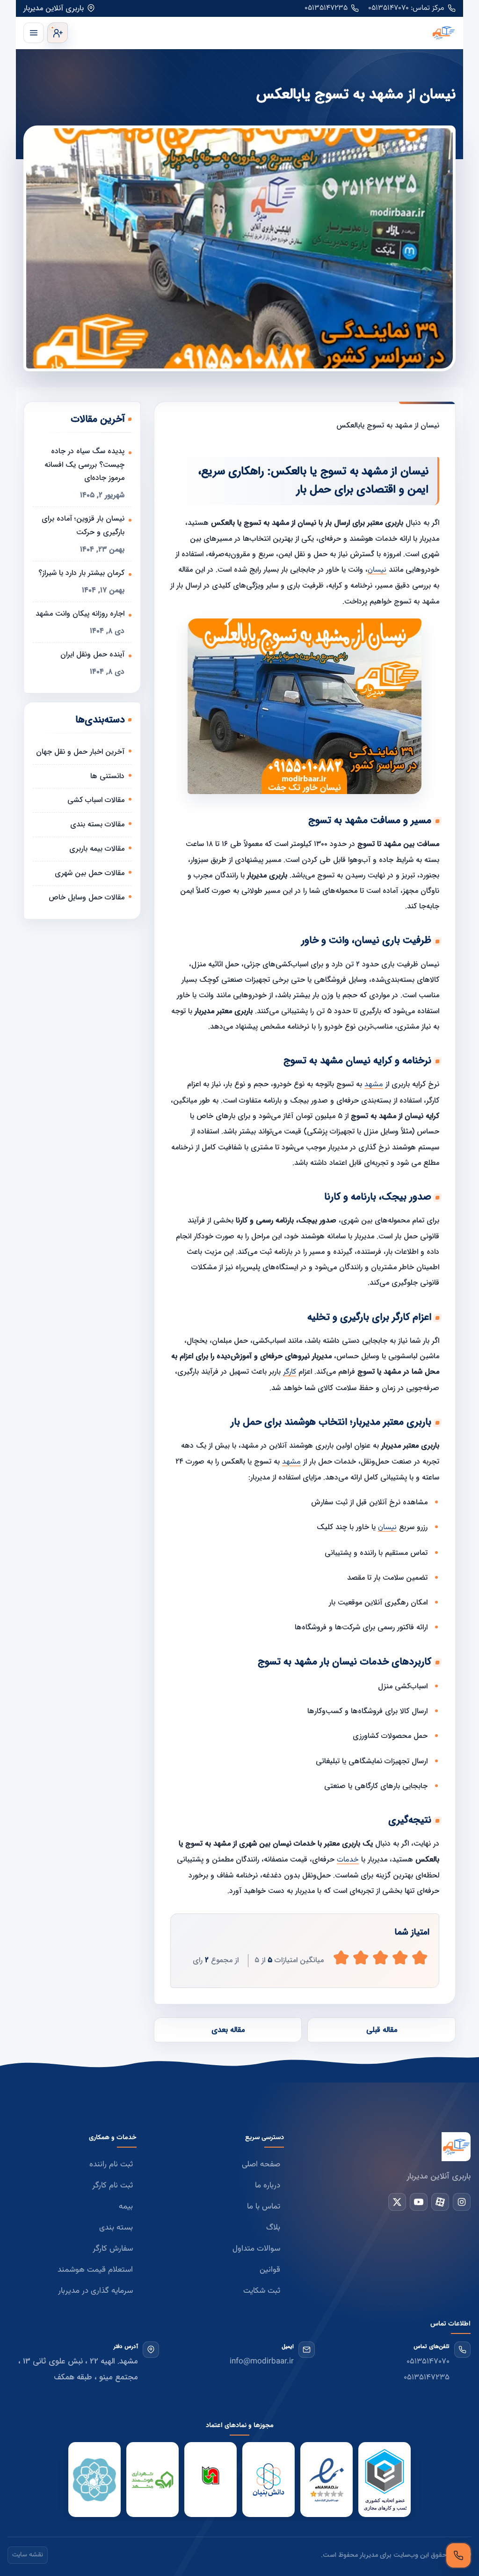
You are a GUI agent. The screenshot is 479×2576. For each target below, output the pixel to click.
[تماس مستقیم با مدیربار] (458, 2555)
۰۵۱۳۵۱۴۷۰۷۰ (428, 2362)
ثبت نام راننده (111, 2164)
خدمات (348, 1860)
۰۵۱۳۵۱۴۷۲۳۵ (326, 8)
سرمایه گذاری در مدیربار (95, 2291)
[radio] (341, 1958)
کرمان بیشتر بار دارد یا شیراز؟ (81, 573)
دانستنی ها (107, 776)
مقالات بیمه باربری (97, 849)
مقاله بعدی (228, 2030)
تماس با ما (264, 2207)
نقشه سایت (28, 2555)
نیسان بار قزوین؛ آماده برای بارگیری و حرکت (83, 525)
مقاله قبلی (382, 2030)
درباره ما (268, 2186)
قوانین (270, 2270)
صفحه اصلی (261, 2164)
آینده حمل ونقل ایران (92, 654)
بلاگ (273, 2228)
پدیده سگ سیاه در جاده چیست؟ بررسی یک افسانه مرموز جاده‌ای (84, 465)
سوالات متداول (256, 2249)
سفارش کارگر (113, 2249)
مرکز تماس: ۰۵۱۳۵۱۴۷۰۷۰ (406, 8)
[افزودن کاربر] (58, 33)
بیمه (126, 2207)
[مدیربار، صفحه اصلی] (264, 33)
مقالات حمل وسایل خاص (87, 897)
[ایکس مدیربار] (397, 2202)
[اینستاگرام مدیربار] (462, 2202)
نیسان (377, 570)
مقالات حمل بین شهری (90, 873)
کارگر (290, 1372)
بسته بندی (116, 2228)
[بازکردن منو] (34, 33)
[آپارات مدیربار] (440, 2202)
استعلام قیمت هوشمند (95, 2270)
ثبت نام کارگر (112, 2186)
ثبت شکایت (262, 2291)
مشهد (374, 1085)
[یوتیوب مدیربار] (419, 2202)
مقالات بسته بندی (97, 824)
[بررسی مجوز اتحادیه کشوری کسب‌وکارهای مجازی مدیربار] (385, 2480)
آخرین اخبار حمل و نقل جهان (80, 752)
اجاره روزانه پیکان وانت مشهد (80, 614)
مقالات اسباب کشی (96, 800)
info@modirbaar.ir (262, 2362)
